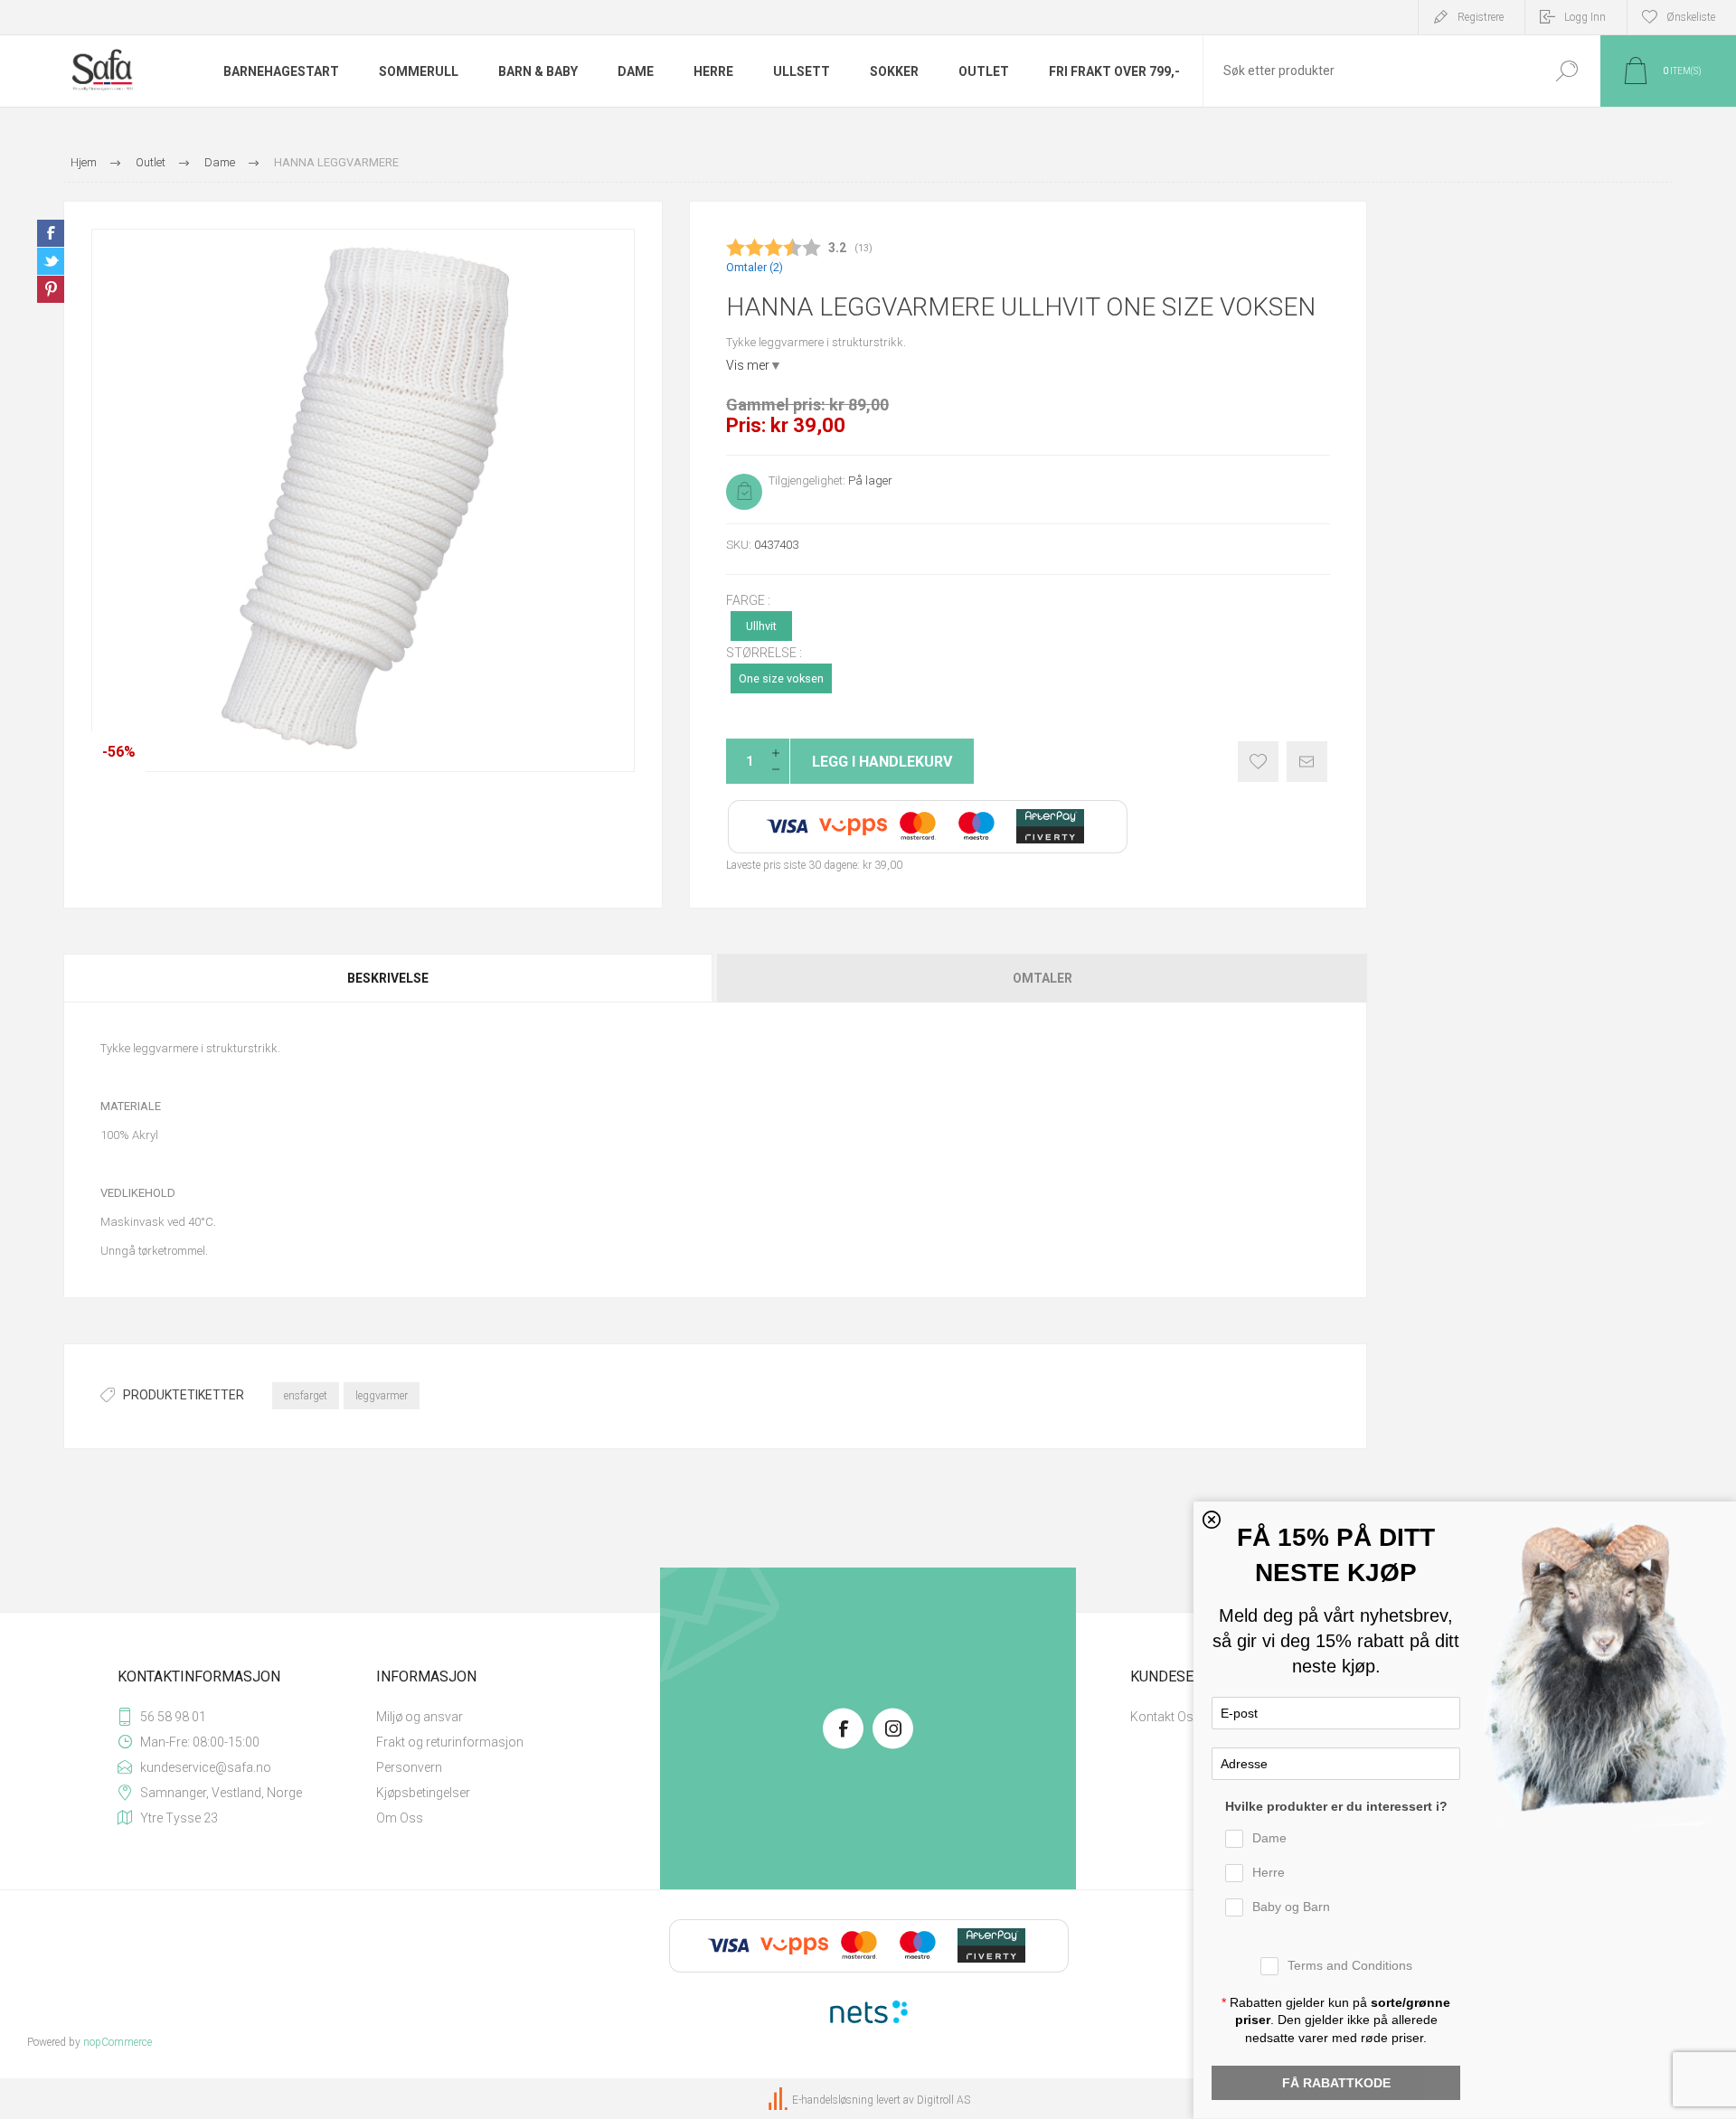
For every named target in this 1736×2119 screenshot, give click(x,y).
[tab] (389, 978)
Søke (1566, 71)
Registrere (1481, 17)
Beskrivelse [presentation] (388, 978)
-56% (119, 752)
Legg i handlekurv (882, 762)
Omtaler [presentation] (1043, 978)
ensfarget (306, 1396)
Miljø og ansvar (420, 1717)
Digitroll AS (943, 2100)
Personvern (409, 1767)
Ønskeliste (1258, 762)
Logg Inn (1585, 17)
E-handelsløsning (833, 2100)
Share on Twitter (51, 261)
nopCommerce (118, 2042)
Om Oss (400, 1818)
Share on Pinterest (51, 289)
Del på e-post (1307, 762)
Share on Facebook (51, 233)
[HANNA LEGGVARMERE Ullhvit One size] (363, 500)
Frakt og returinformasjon (450, 1742)
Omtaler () (755, 267)
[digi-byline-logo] (779, 2100)
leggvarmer (382, 1396)
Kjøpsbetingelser (423, 1793)
